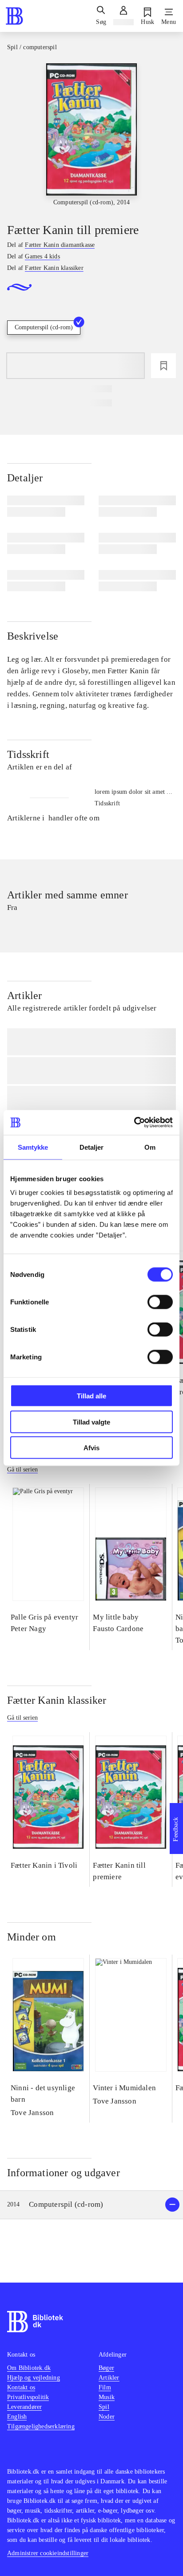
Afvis (91, 1448)
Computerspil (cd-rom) (44, 327)
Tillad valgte (91, 1422)
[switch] (160, 1302)
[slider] (91, 135)
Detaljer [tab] (92, 1147)
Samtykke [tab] (33, 1147)
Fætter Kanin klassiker (57, 1700)
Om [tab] (150, 1147)
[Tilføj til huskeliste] (163, 366)
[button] (91, 2205)
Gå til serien (22, 1469)
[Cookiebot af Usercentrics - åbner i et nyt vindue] (134, 1123)
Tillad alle (91, 1396)
